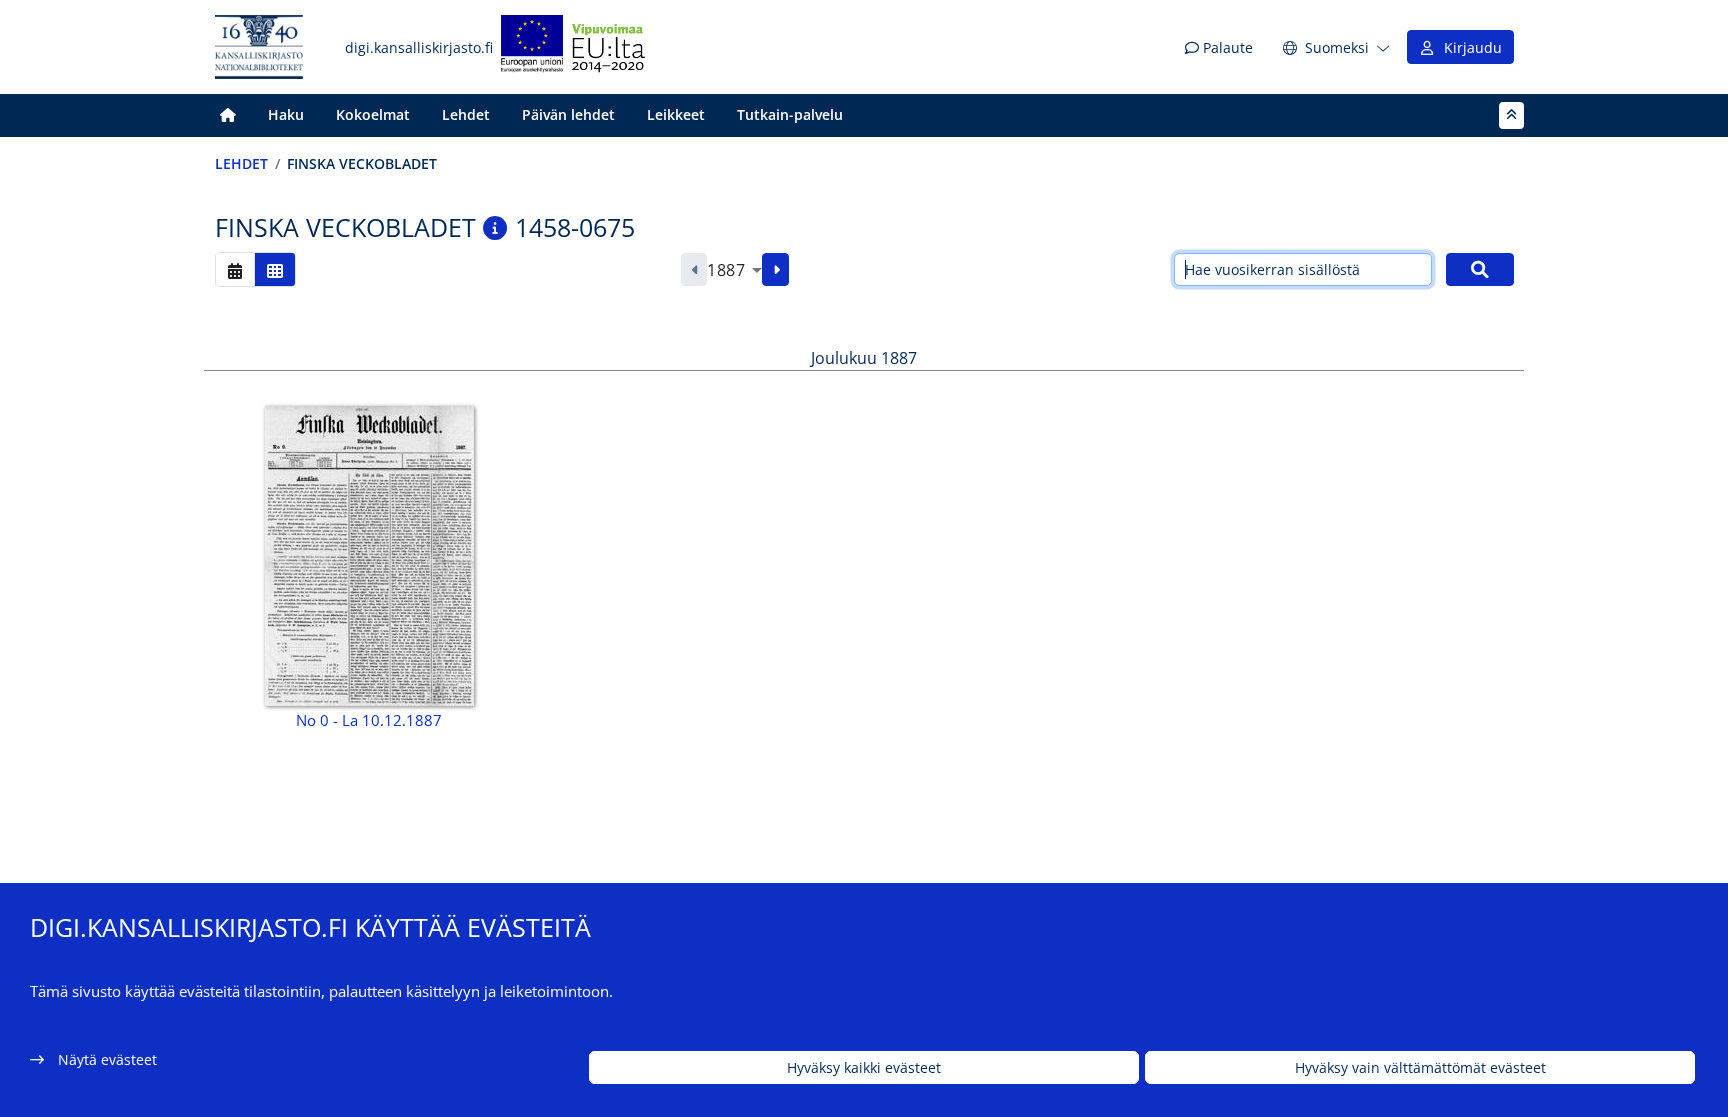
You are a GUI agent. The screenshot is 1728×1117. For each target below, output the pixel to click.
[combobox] (734, 270)
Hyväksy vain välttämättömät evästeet (1420, 1067)
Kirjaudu (1469, 47)
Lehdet (466, 114)
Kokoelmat (373, 114)
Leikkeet (676, 114)
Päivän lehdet (568, 114)
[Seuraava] (775, 270)
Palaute (1226, 47)
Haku (286, 114)
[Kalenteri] (235, 269)
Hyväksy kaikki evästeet (864, 1067)
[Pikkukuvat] (275, 269)
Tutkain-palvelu (790, 114)
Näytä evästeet (107, 1059)
